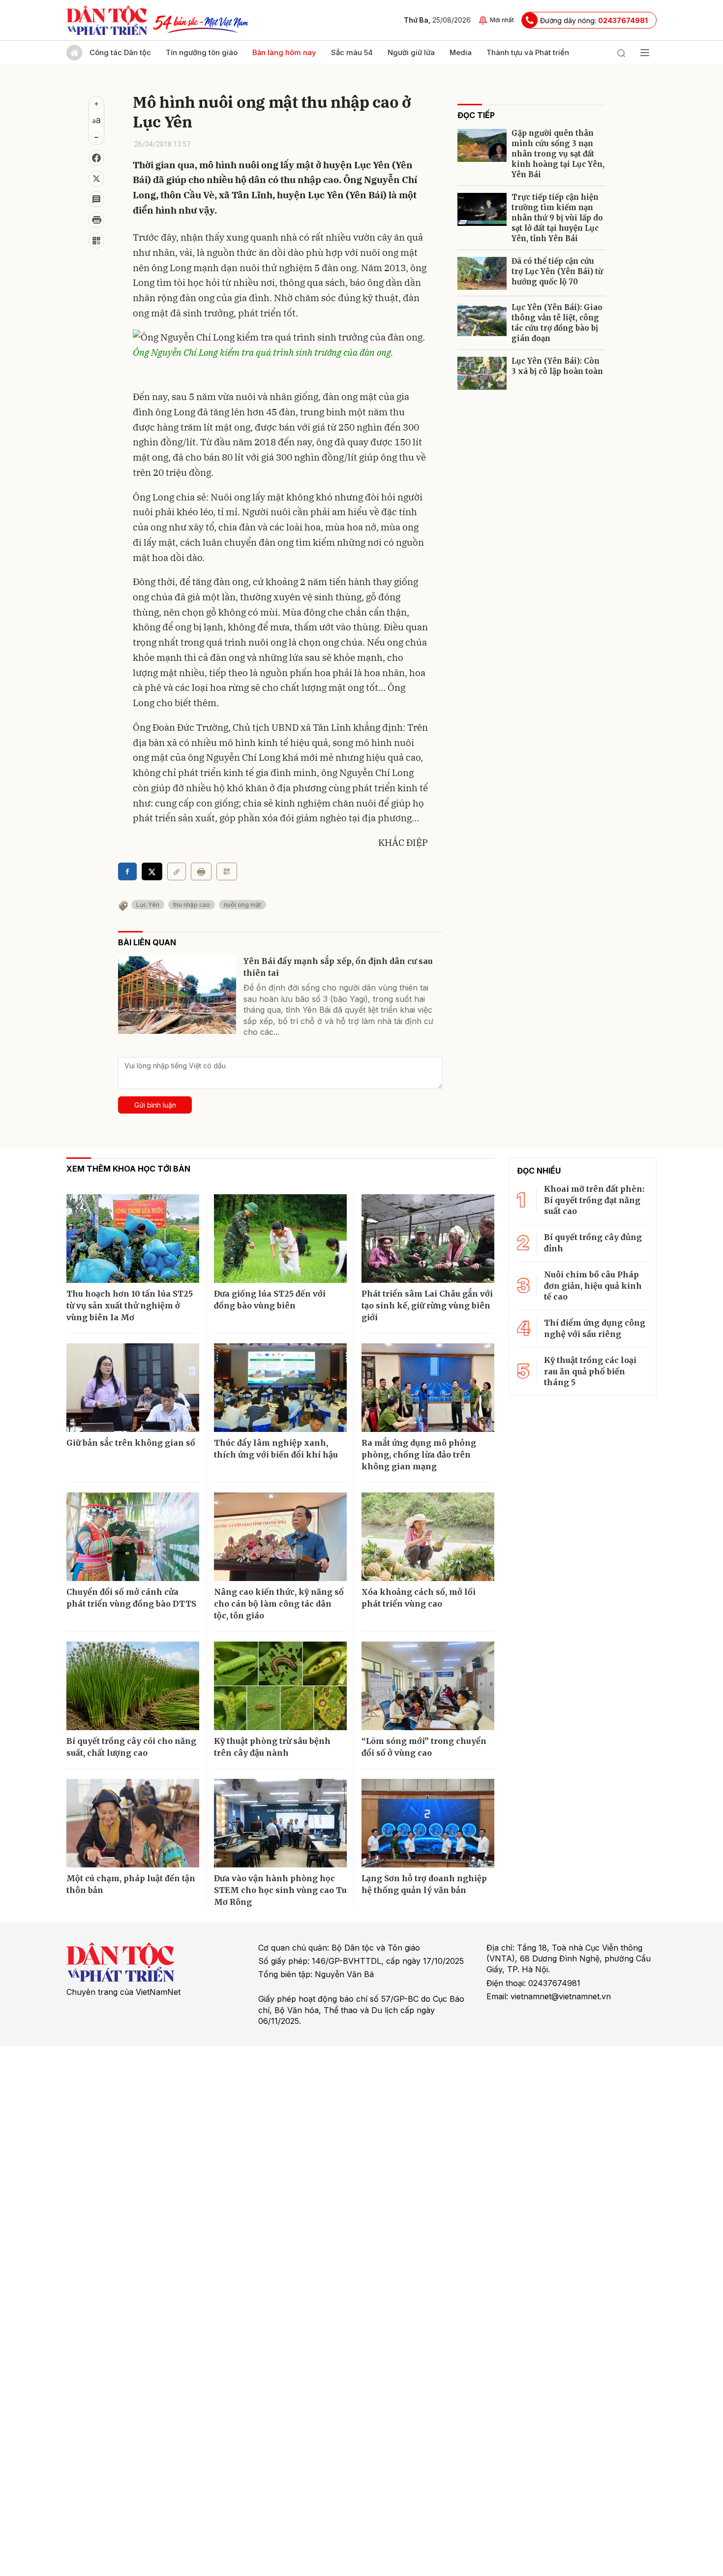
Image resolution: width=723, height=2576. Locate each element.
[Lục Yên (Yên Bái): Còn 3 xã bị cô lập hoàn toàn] (482, 373)
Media (461, 52)
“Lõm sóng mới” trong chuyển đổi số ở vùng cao (424, 1747)
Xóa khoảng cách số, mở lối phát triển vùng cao (419, 1598)
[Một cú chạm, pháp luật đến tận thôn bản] (133, 1823)
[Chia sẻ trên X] (96, 179)
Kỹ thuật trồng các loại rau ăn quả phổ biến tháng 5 (590, 1371)
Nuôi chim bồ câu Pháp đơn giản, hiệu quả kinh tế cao (593, 1286)
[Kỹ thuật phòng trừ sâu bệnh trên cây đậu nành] (280, 1686)
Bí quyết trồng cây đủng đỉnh (593, 1242)
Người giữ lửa (411, 52)
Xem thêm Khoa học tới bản (128, 1169)
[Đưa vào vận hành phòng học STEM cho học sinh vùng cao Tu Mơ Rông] (280, 1823)
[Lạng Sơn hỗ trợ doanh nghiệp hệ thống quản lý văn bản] (428, 1823)
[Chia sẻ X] (152, 871)
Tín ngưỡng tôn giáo (202, 52)
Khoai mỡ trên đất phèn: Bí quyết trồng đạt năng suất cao (594, 1200)
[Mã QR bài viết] (96, 241)
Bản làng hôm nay (284, 52)
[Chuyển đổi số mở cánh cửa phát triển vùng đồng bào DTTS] (133, 1537)
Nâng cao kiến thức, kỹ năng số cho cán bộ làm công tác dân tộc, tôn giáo (279, 1604)
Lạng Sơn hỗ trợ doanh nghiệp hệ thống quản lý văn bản (424, 1884)
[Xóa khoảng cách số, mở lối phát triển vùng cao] (428, 1537)
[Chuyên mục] (645, 53)
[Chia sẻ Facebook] (96, 158)
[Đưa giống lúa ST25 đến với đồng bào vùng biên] (280, 1239)
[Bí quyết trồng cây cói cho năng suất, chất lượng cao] (133, 1686)
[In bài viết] (96, 220)
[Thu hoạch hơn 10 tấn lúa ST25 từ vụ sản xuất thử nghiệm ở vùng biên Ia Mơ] (133, 1239)
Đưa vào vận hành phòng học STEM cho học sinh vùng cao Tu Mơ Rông (280, 1890)
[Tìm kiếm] (621, 53)
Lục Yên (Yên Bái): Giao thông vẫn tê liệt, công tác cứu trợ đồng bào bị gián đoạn (557, 323)
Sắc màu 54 (352, 52)
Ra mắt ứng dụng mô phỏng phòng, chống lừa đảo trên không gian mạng (419, 1455)
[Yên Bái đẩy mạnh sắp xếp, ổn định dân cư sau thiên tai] (177, 994)
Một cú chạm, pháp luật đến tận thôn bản (131, 1884)
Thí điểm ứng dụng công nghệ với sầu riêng (595, 1328)
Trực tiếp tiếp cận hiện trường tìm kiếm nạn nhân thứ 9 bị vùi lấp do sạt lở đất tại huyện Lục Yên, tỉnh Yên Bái (557, 218)
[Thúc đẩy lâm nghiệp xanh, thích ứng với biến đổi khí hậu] (280, 1388)
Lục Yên (148, 905)
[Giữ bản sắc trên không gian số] (133, 1388)
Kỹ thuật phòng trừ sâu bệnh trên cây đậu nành (272, 1747)
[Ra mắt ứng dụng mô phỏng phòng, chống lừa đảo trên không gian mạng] (428, 1388)
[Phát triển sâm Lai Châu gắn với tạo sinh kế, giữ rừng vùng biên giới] (428, 1239)
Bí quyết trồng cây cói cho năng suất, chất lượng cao (131, 1747)
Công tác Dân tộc (120, 52)
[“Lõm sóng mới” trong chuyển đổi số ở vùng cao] (428, 1686)
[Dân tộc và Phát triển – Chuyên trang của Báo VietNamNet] (107, 20)
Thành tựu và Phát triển (528, 52)
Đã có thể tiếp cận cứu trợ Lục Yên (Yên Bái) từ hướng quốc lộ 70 (557, 271)
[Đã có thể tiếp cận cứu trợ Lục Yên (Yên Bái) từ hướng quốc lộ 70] (482, 273)
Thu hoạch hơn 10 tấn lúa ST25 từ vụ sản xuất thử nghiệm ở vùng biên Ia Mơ (130, 1305)
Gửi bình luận (155, 1105)
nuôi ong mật (242, 905)
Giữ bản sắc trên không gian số (131, 1443)
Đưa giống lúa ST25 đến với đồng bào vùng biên (270, 1300)
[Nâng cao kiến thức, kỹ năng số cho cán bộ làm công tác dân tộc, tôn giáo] (280, 1537)
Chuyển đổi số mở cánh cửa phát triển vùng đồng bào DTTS (131, 1598)
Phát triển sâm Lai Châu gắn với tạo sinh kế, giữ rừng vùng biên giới (427, 1305)
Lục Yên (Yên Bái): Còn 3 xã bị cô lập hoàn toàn (557, 366)
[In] (201, 871)
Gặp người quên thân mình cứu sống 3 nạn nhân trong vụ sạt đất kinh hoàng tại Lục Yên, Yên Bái (558, 154)
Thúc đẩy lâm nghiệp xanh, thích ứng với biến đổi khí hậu (276, 1449)
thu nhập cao (192, 905)
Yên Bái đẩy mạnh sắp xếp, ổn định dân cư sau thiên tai (338, 967)
